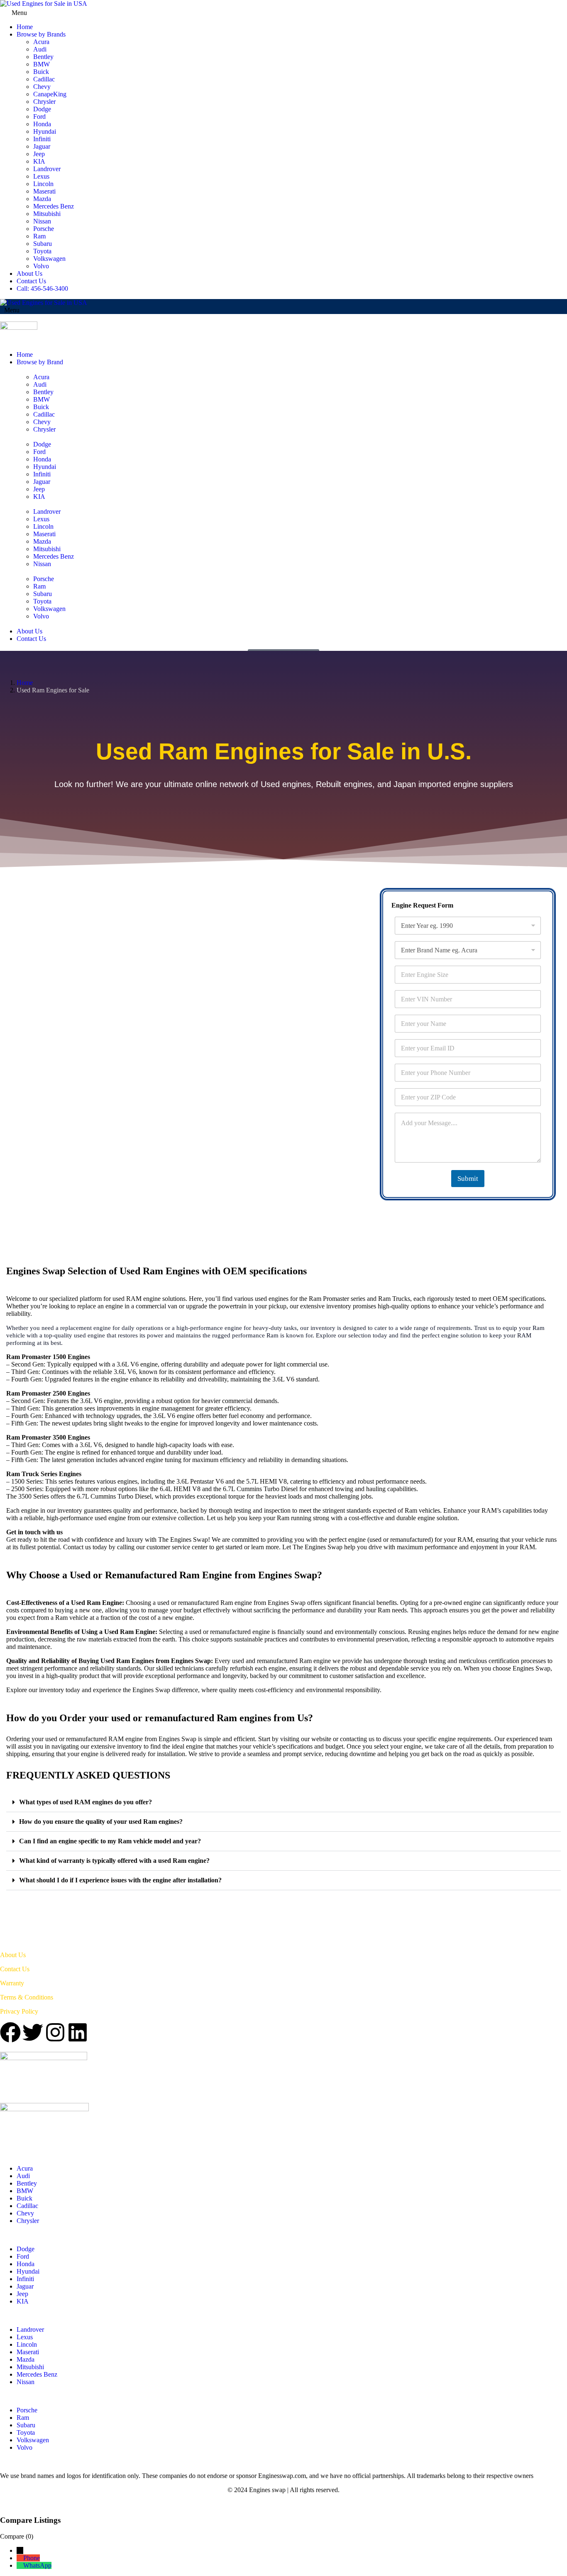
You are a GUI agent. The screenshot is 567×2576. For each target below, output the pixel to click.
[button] (283, 1802)
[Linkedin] (78, 2032)
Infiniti (42, 139)
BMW (42, 64)
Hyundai (45, 131)
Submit (468, 1179)
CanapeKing (50, 94)
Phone (32, 2558)
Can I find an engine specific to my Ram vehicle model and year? (110, 1841)
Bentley (43, 57)
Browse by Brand (40, 362)
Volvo (41, 266)
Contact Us (31, 281)
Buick (41, 72)
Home (25, 27)
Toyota (42, 251)
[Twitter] (33, 2032)
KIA (39, 161)
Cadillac (44, 79)
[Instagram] (55, 2032)
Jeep (39, 154)
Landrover (47, 169)
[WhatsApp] (20, 2565)
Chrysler (44, 102)
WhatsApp (37, 2565)
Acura (41, 42)
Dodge (42, 109)
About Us (29, 274)
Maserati (44, 191)
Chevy (42, 87)
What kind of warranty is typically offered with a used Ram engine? (114, 1861)
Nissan (42, 221)
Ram (39, 236)
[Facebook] (10, 2032)
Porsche (44, 229)
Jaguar (42, 146)
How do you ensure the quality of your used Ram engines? (101, 1822)
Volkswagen (49, 259)
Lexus (41, 176)
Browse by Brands (41, 34)
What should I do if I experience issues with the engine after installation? (120, 1880)
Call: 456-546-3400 (42, 288)
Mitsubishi (47, 214)
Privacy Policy (19, 2011)
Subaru (43, 244)
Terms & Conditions (27, 1997)
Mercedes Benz (54, 206)
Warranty (12, 1983)
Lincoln (43, 184)
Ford (39, 117)
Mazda (42, 199)
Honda (42, 124)
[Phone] (20, 2558)
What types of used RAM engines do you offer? (86, 1802)
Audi (40, 49)
